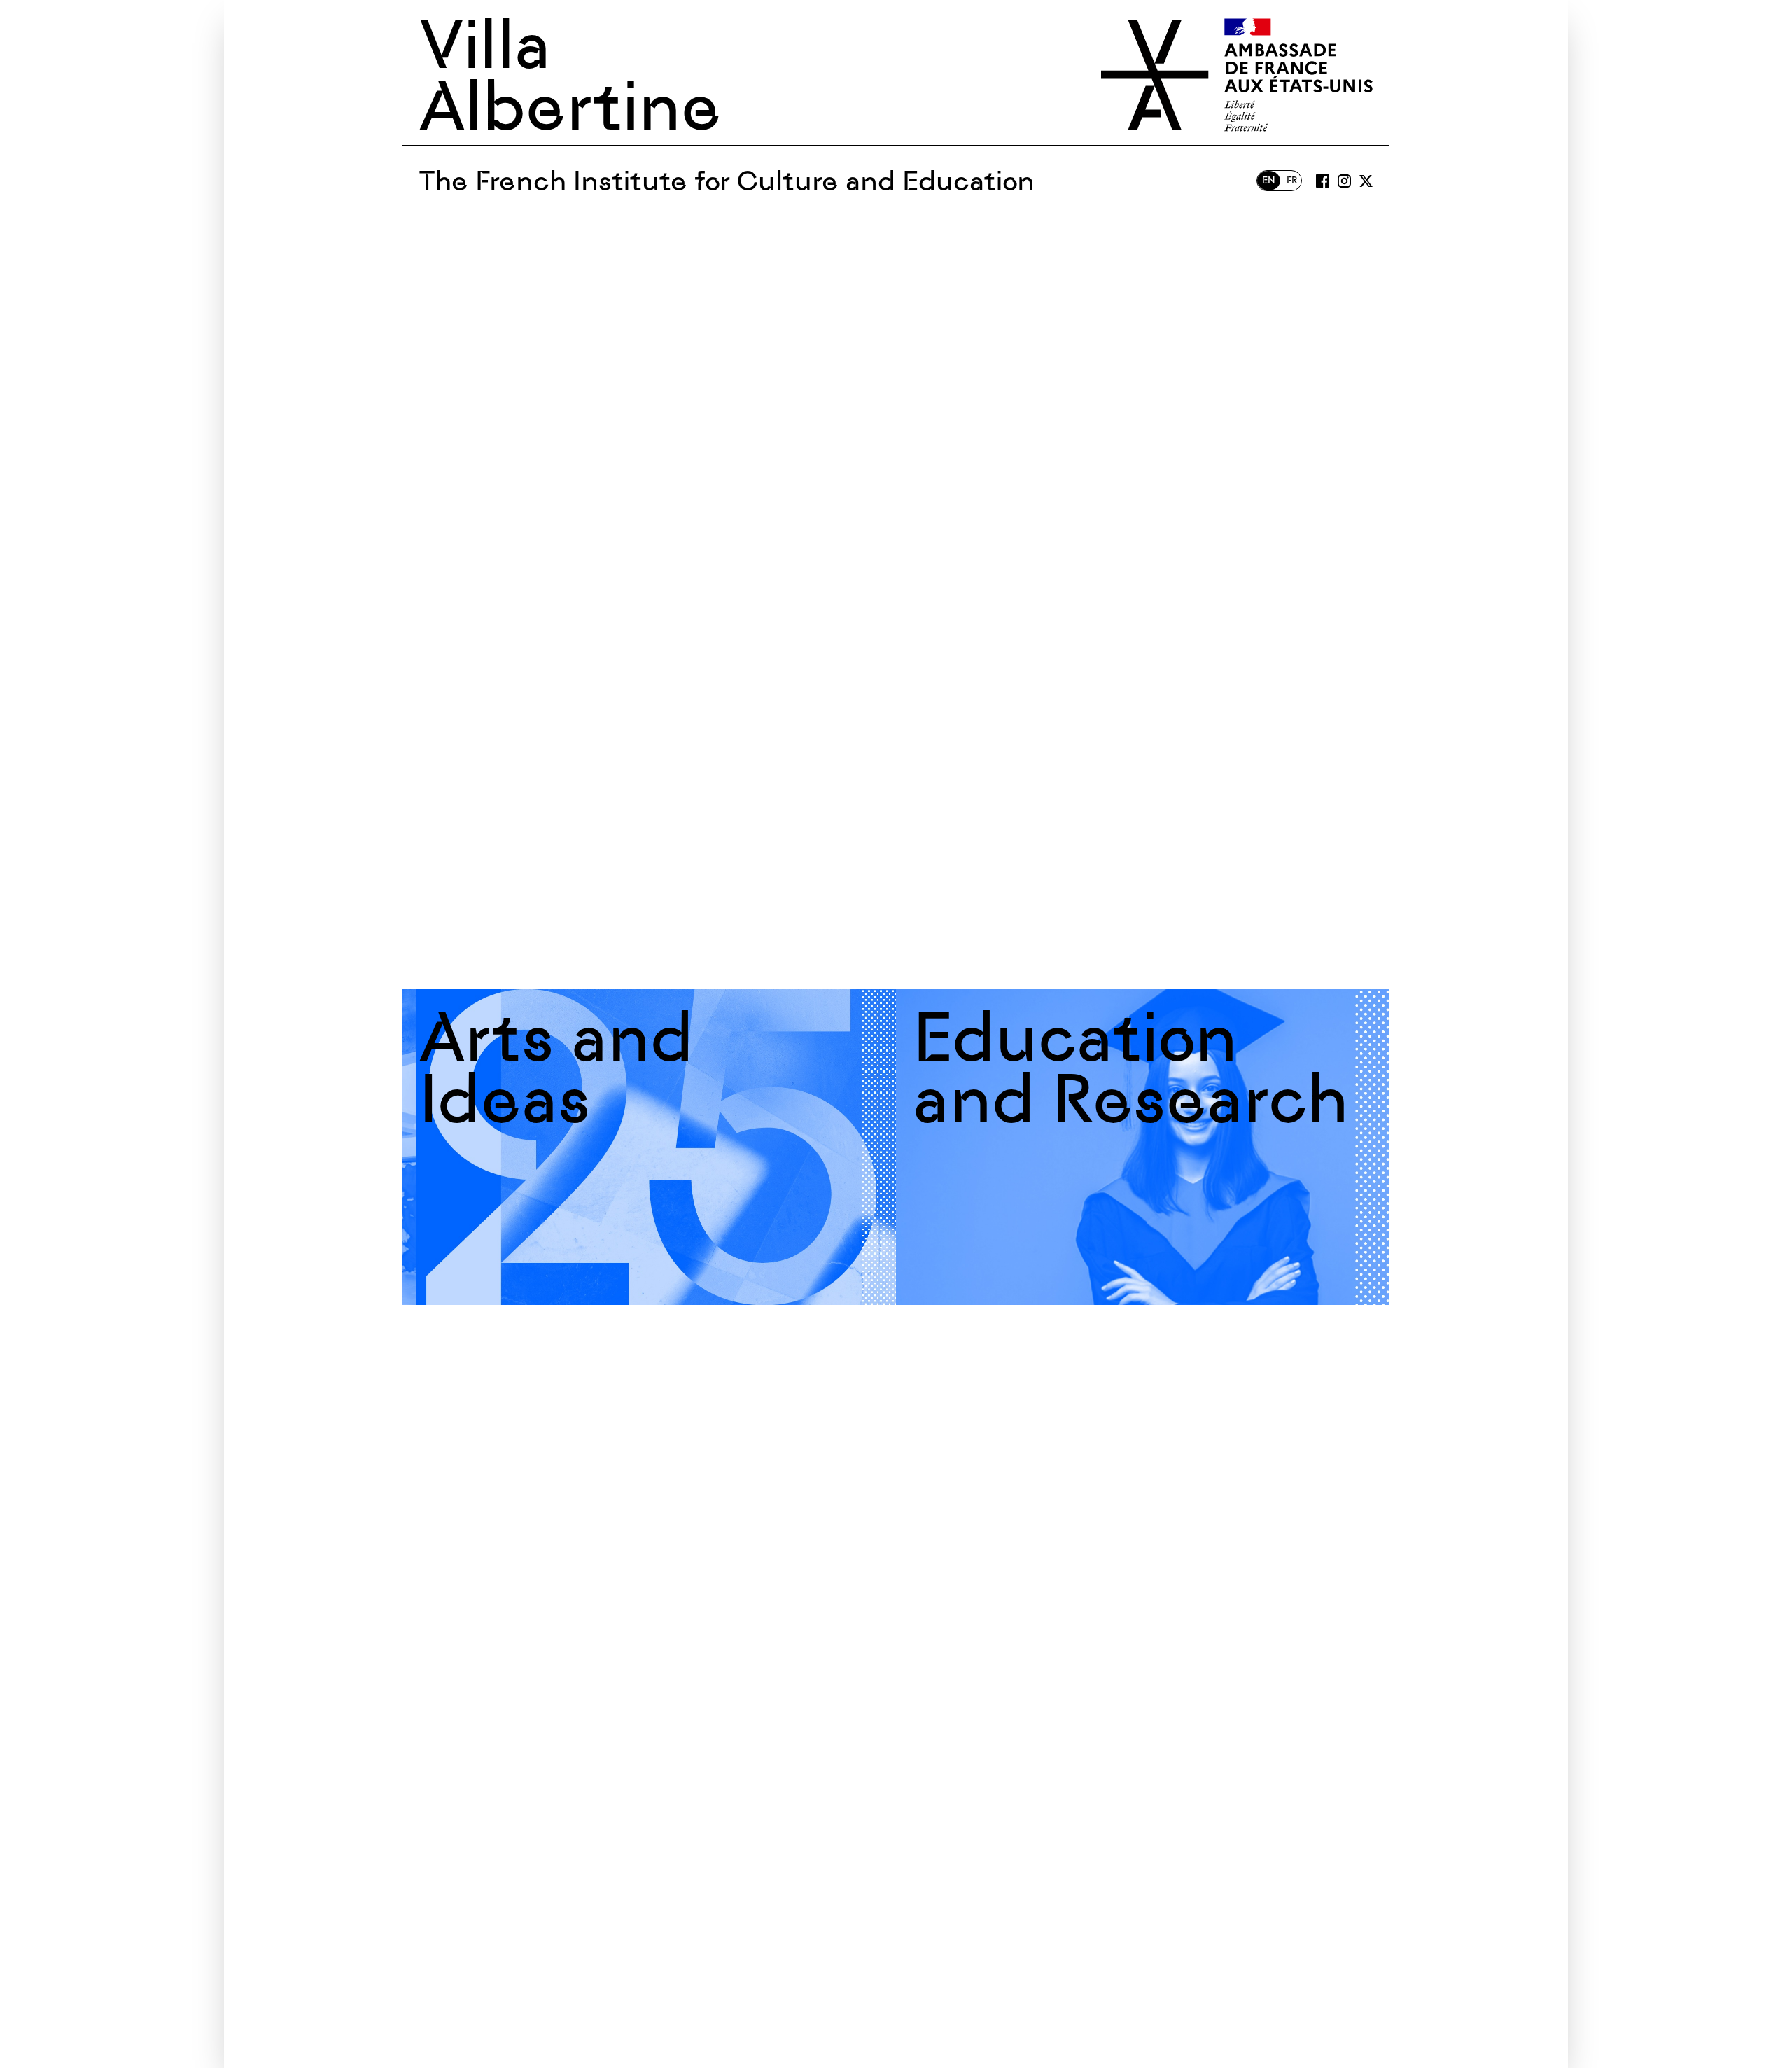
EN (1269, 180)
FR (1292, 180)
